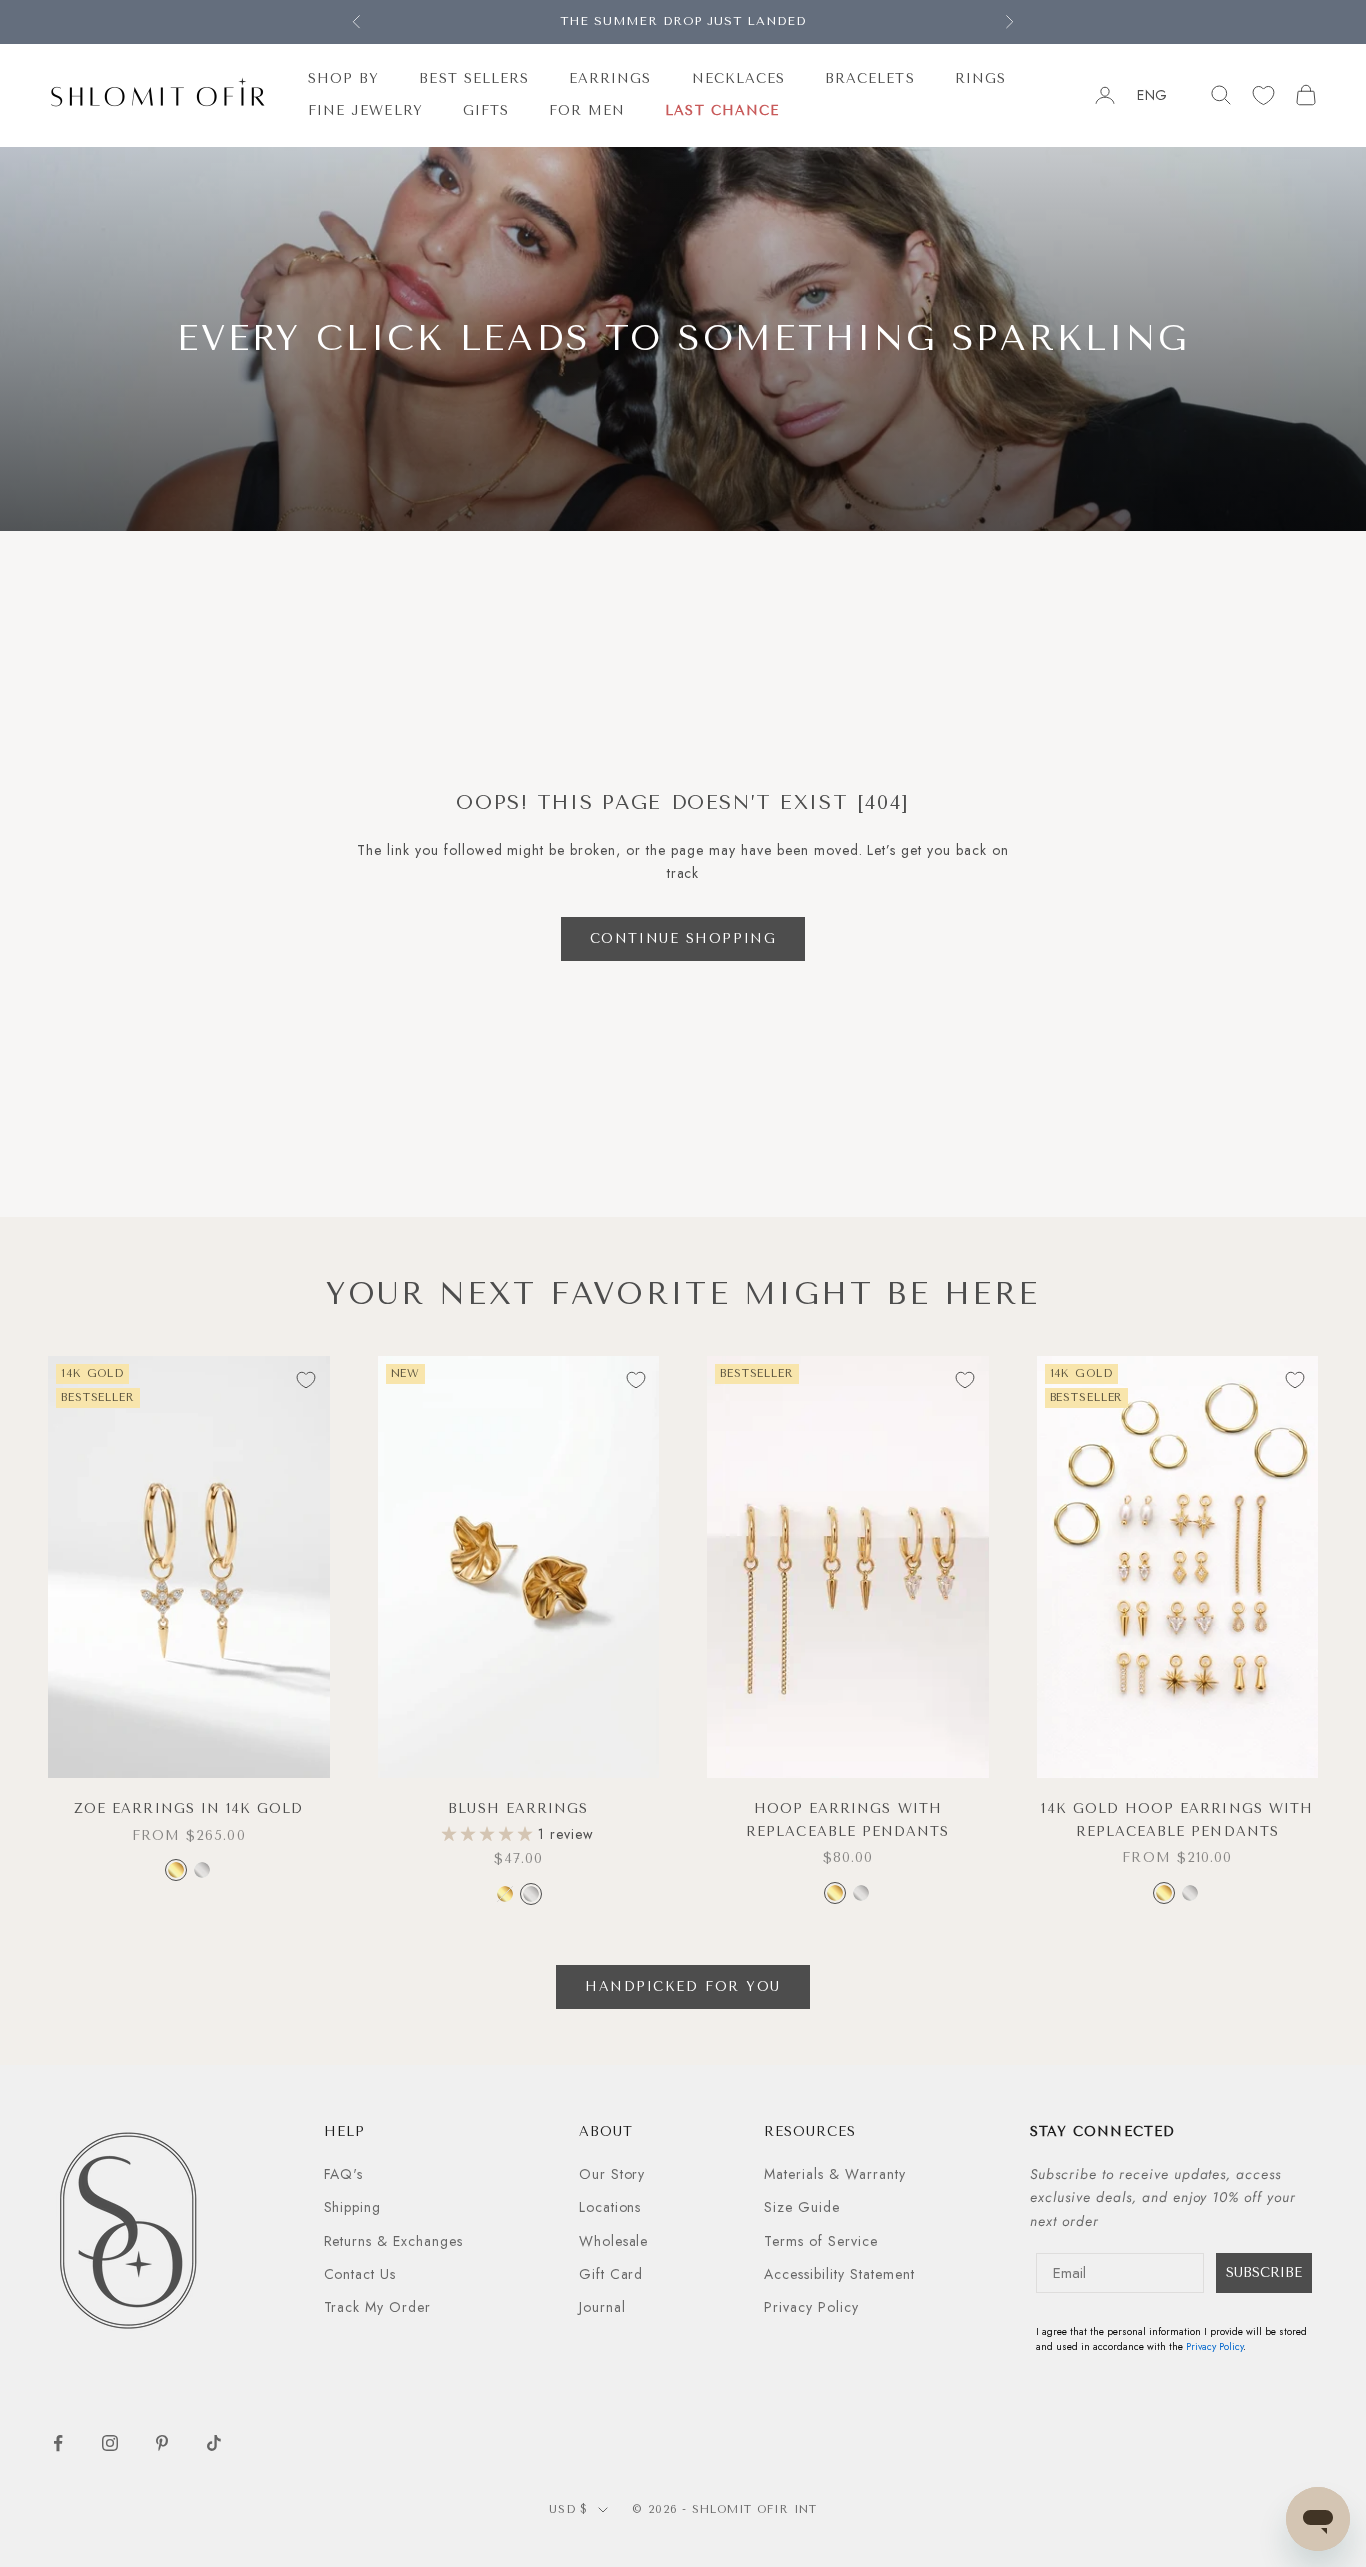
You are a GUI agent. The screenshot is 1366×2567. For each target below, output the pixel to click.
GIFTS (486, 110)
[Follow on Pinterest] (162, 2443)
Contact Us (360, 2274)
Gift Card (611, 2274)
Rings (980, 78)
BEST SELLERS (474, 78)
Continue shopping (683, 938)
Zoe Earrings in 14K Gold (188, 1808)
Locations (610, 2207)
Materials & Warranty (835, 2174)
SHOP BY (343, 78)
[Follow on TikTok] (214, 2443)
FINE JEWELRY (365, 110)
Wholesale (614, 2241)
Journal (602, 2307)
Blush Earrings (518, 1808)
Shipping (353, 2207)
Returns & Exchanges (394, 2241)
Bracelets (870, 78)
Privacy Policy (811, 2307)
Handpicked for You (683, 1986)
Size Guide (802, 2207)
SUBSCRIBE (1264, 2272)
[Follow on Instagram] (110, 2443)
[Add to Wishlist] (306, 1380)
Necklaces (739, 78)
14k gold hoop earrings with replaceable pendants (1177, 1819)
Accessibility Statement (839, 2274)
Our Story (612, 2174)
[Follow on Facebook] (58, 2443)
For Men (587, 110)
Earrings (610, 78)
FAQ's (344, 2174)
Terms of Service (821, 2241)
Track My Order (378, 2307)
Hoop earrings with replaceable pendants (847, 1819)
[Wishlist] (1263, 95)
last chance (722, 110)
